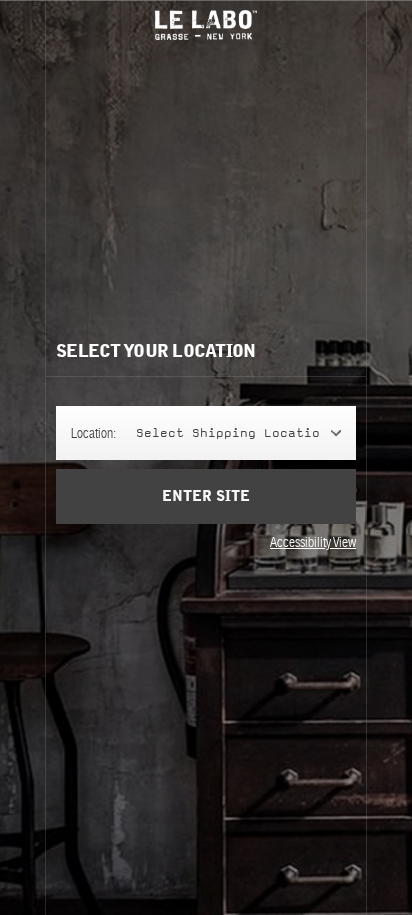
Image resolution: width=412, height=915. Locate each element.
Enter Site (206, 496)
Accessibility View (313, 542)
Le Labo (206, 25)
